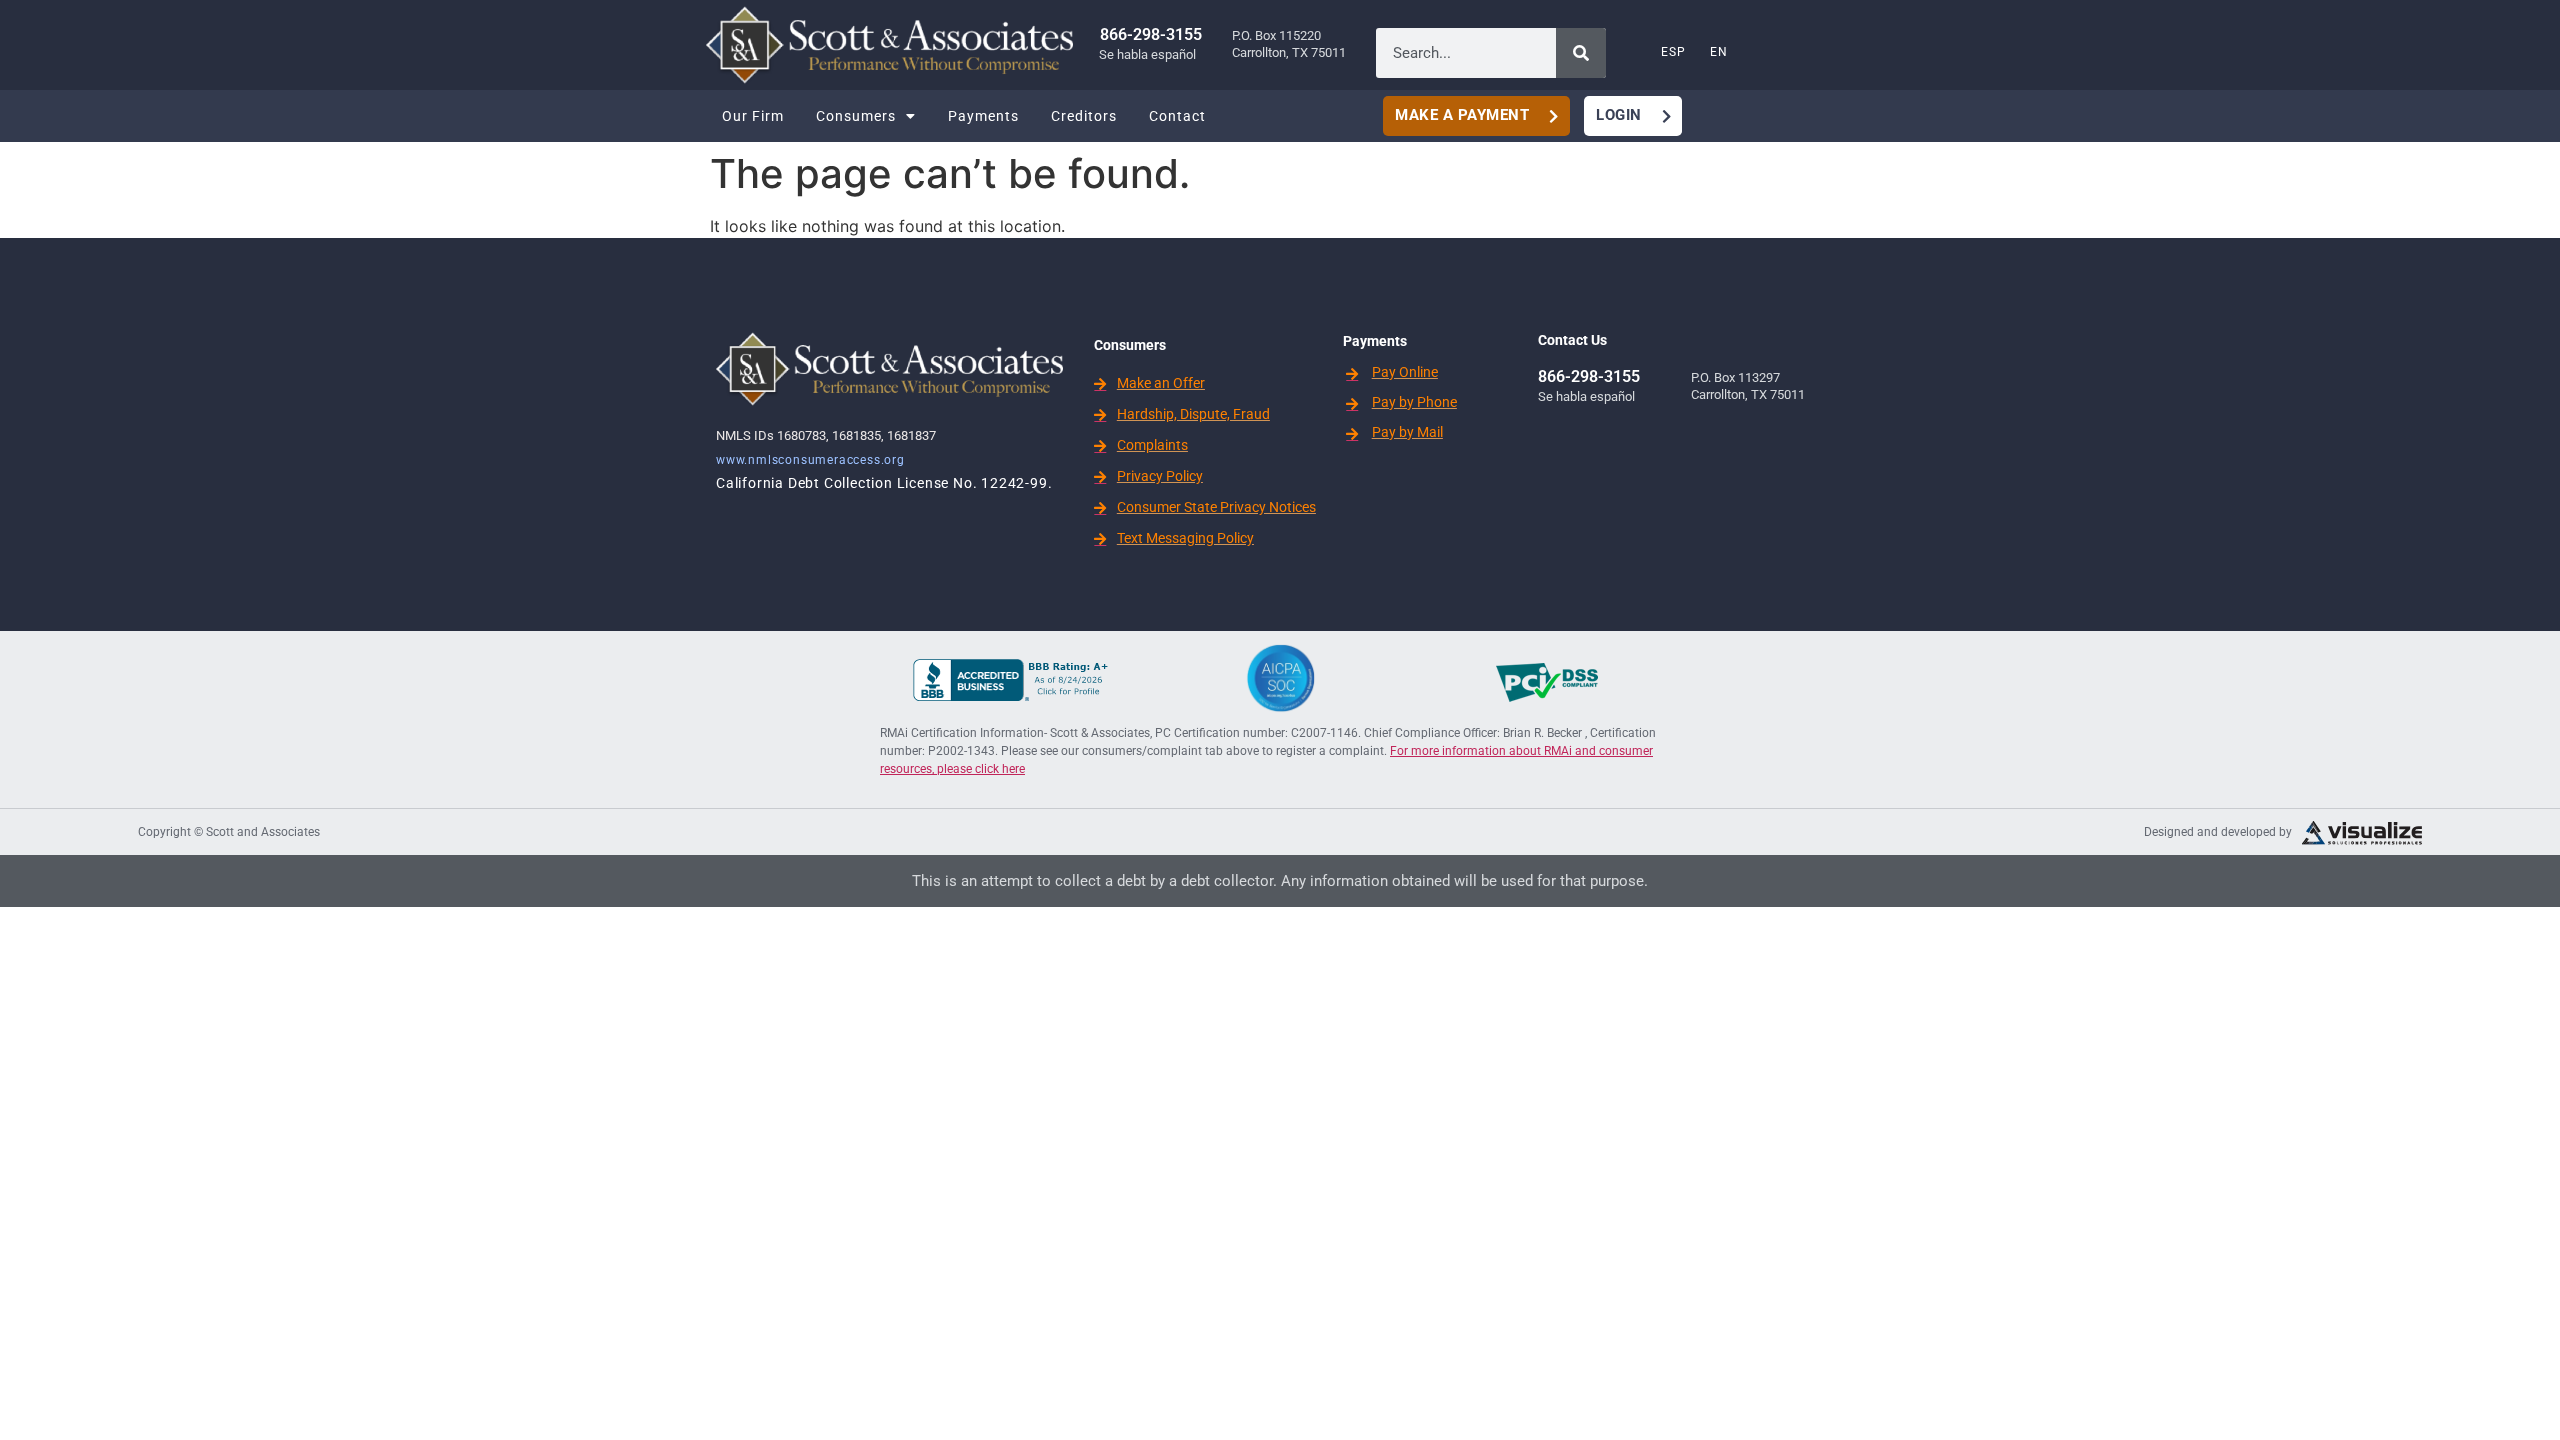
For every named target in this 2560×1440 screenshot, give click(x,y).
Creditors (1084, 116)
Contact (1177, 116)
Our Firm (753, 116)
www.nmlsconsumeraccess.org (810, 460)
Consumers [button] (856, 116)
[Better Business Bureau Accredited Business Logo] (1013, 695)
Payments (983, 116)
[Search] (1581, 53)
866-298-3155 (1151, 34)
